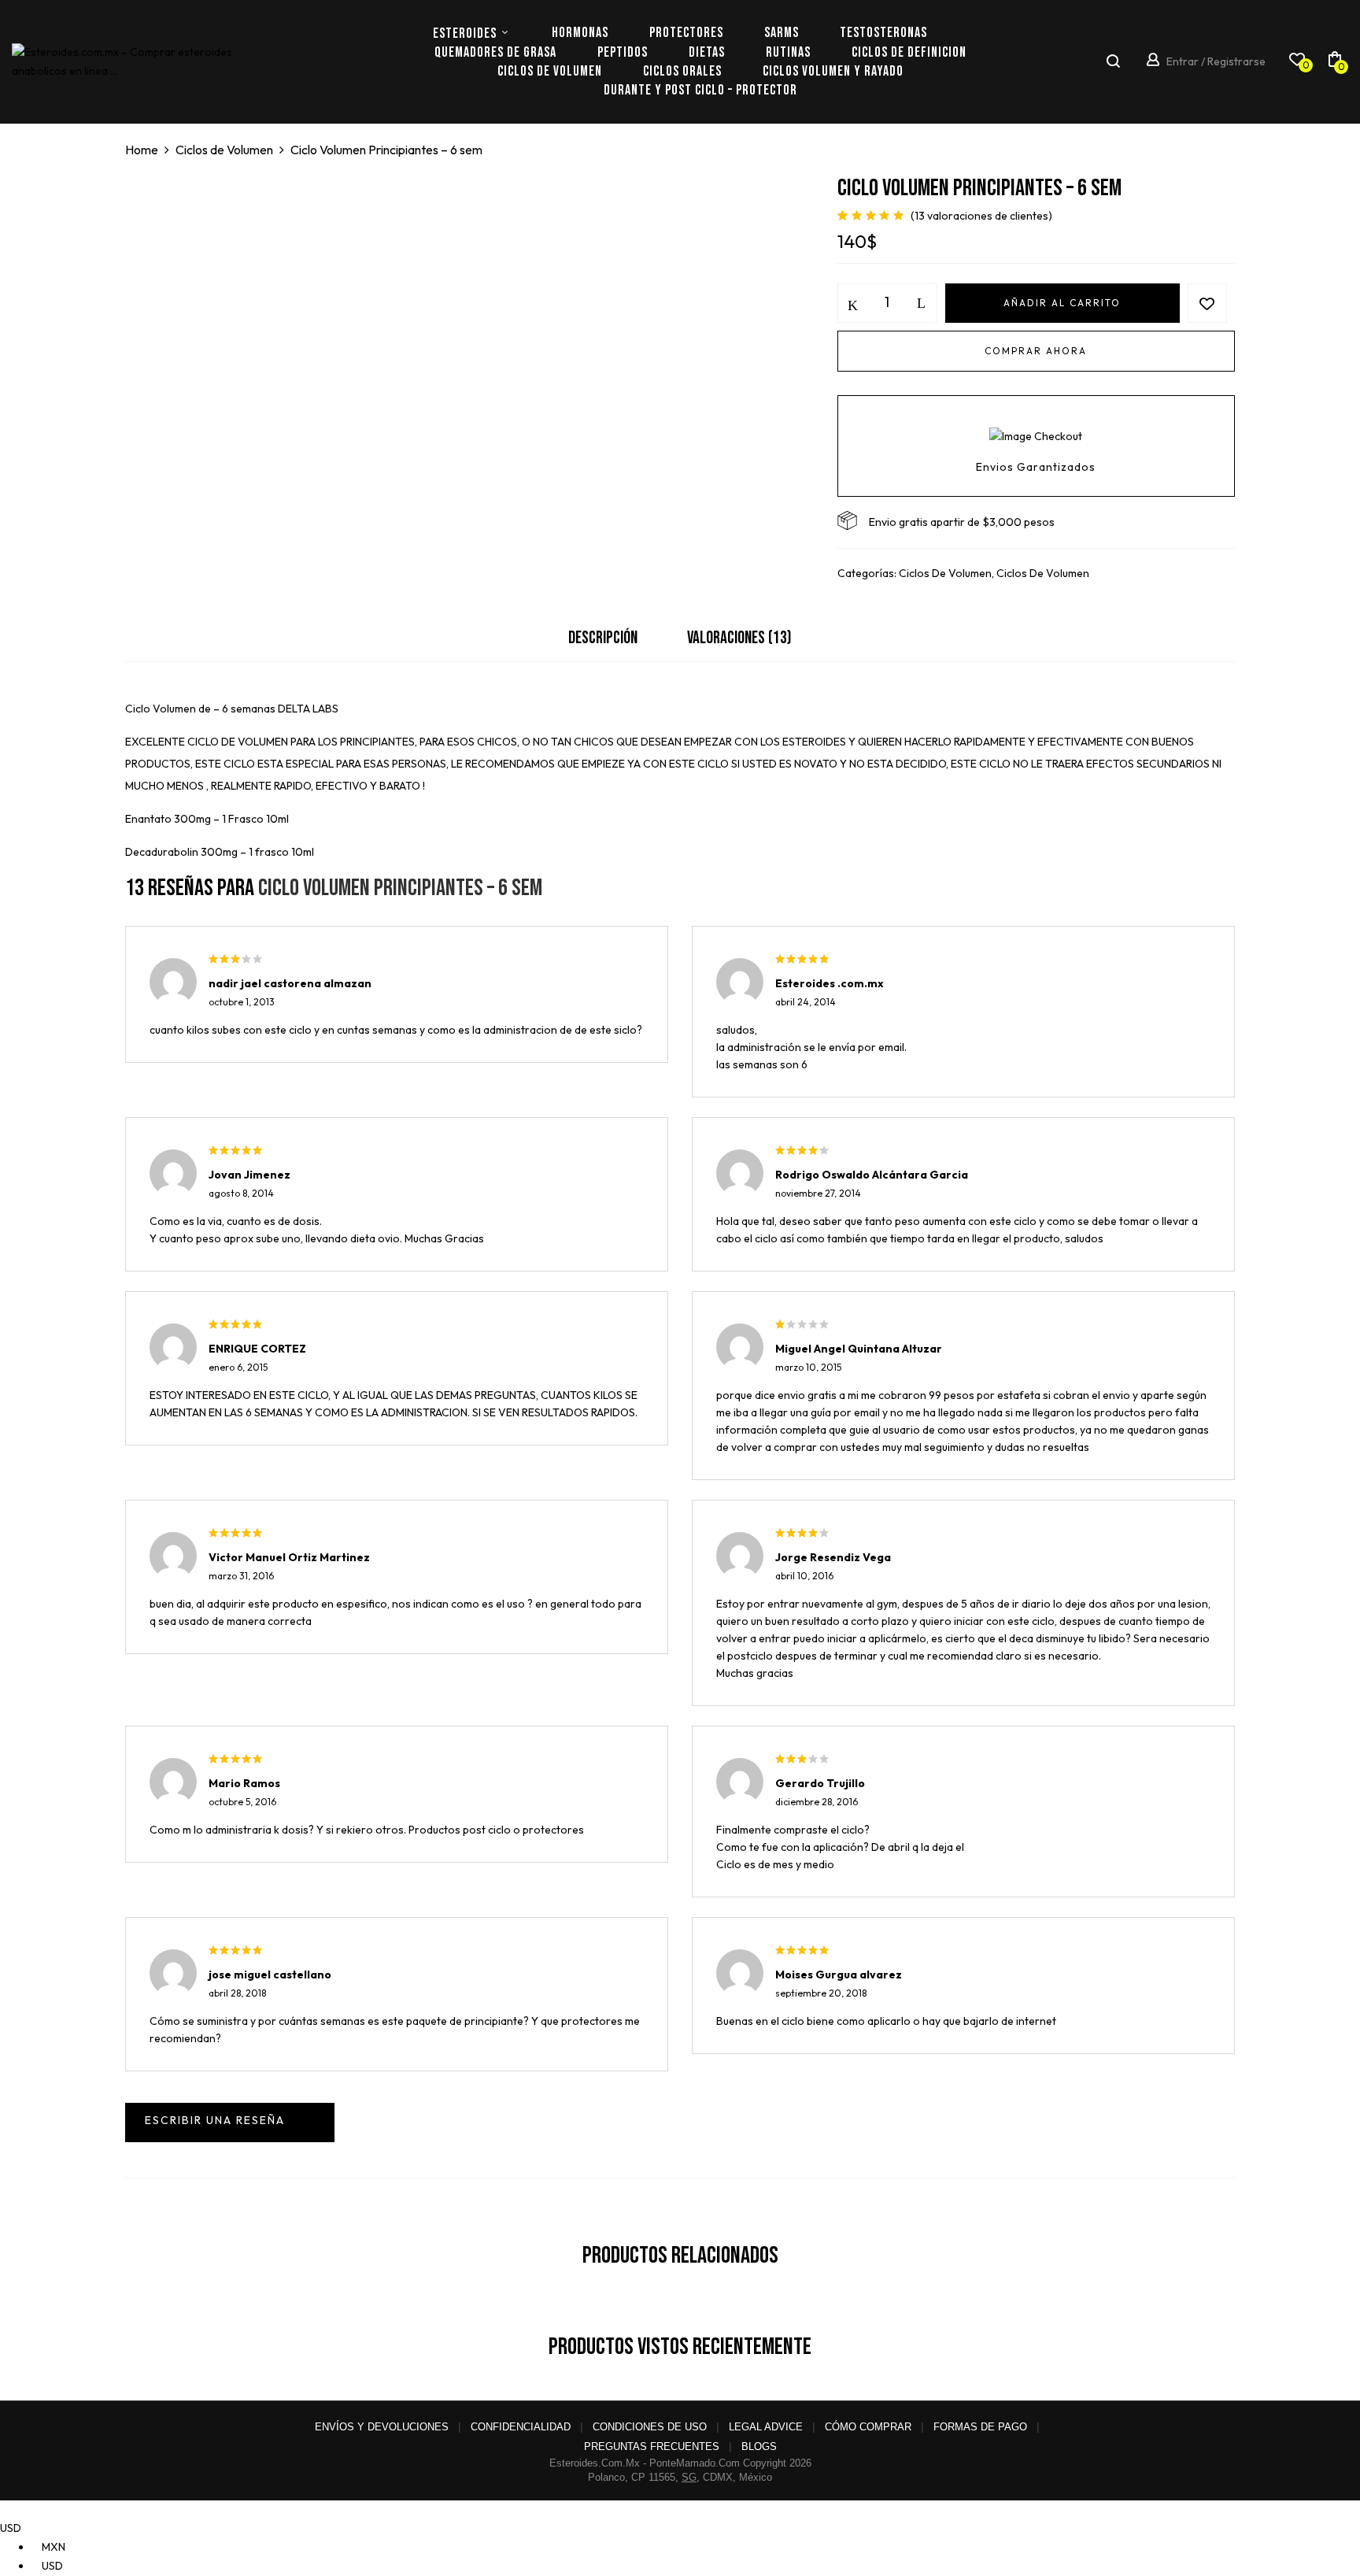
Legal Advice (766, 2427)
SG (689, 2477)
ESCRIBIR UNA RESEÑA (230, 2123)
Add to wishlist (1207, 303)
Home (142, 150)
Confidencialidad (521, 2427)
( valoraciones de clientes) (981, 216)
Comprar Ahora (1036, 351)
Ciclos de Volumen (224, 150)
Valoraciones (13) (739, 638)
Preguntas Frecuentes (652, 2446)
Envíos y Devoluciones (382, 2427)
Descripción (603, 638)
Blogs (759, 2446)
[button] (1335, 62)
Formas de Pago (980, 2427)
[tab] (603, 642)
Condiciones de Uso (650, 2427)
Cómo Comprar (868, 2427)
